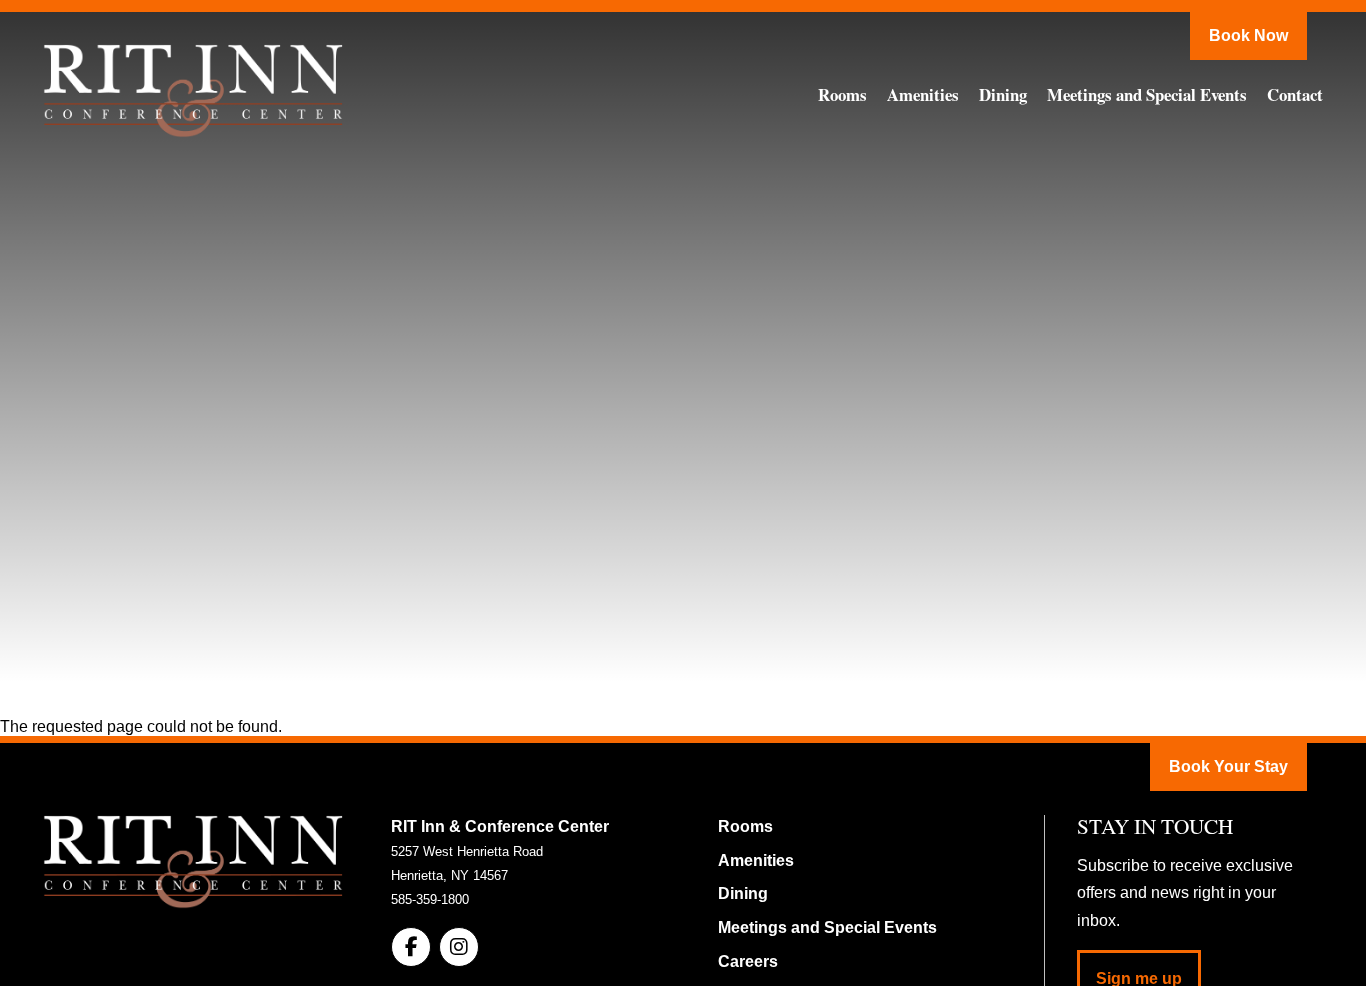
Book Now (1248, 35)
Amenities (923, 95)
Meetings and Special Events (1147, 95)
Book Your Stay (1228, 766)
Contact (1295, 95)
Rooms (842, 95)
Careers (748, 961)
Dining (1003, 95)
